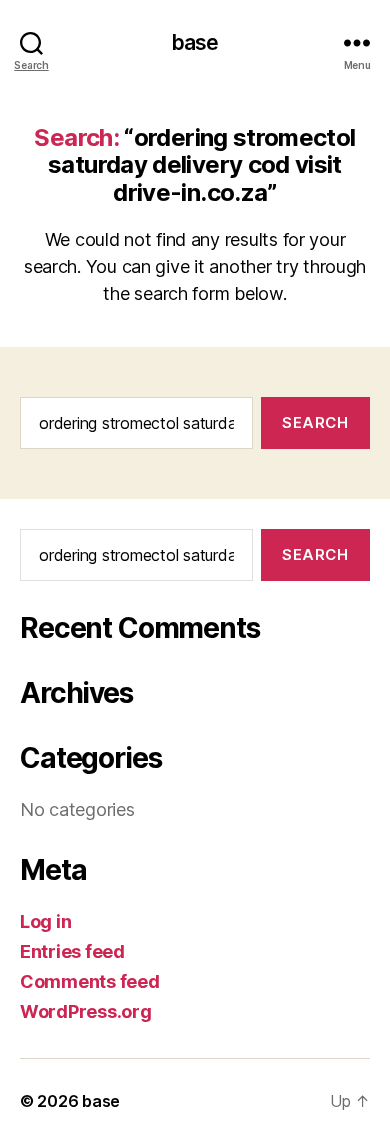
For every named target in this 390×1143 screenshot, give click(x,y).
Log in (45, 921)
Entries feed (72, 951)
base (195, 42)
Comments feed (90, 981)
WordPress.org (86, 1011)
